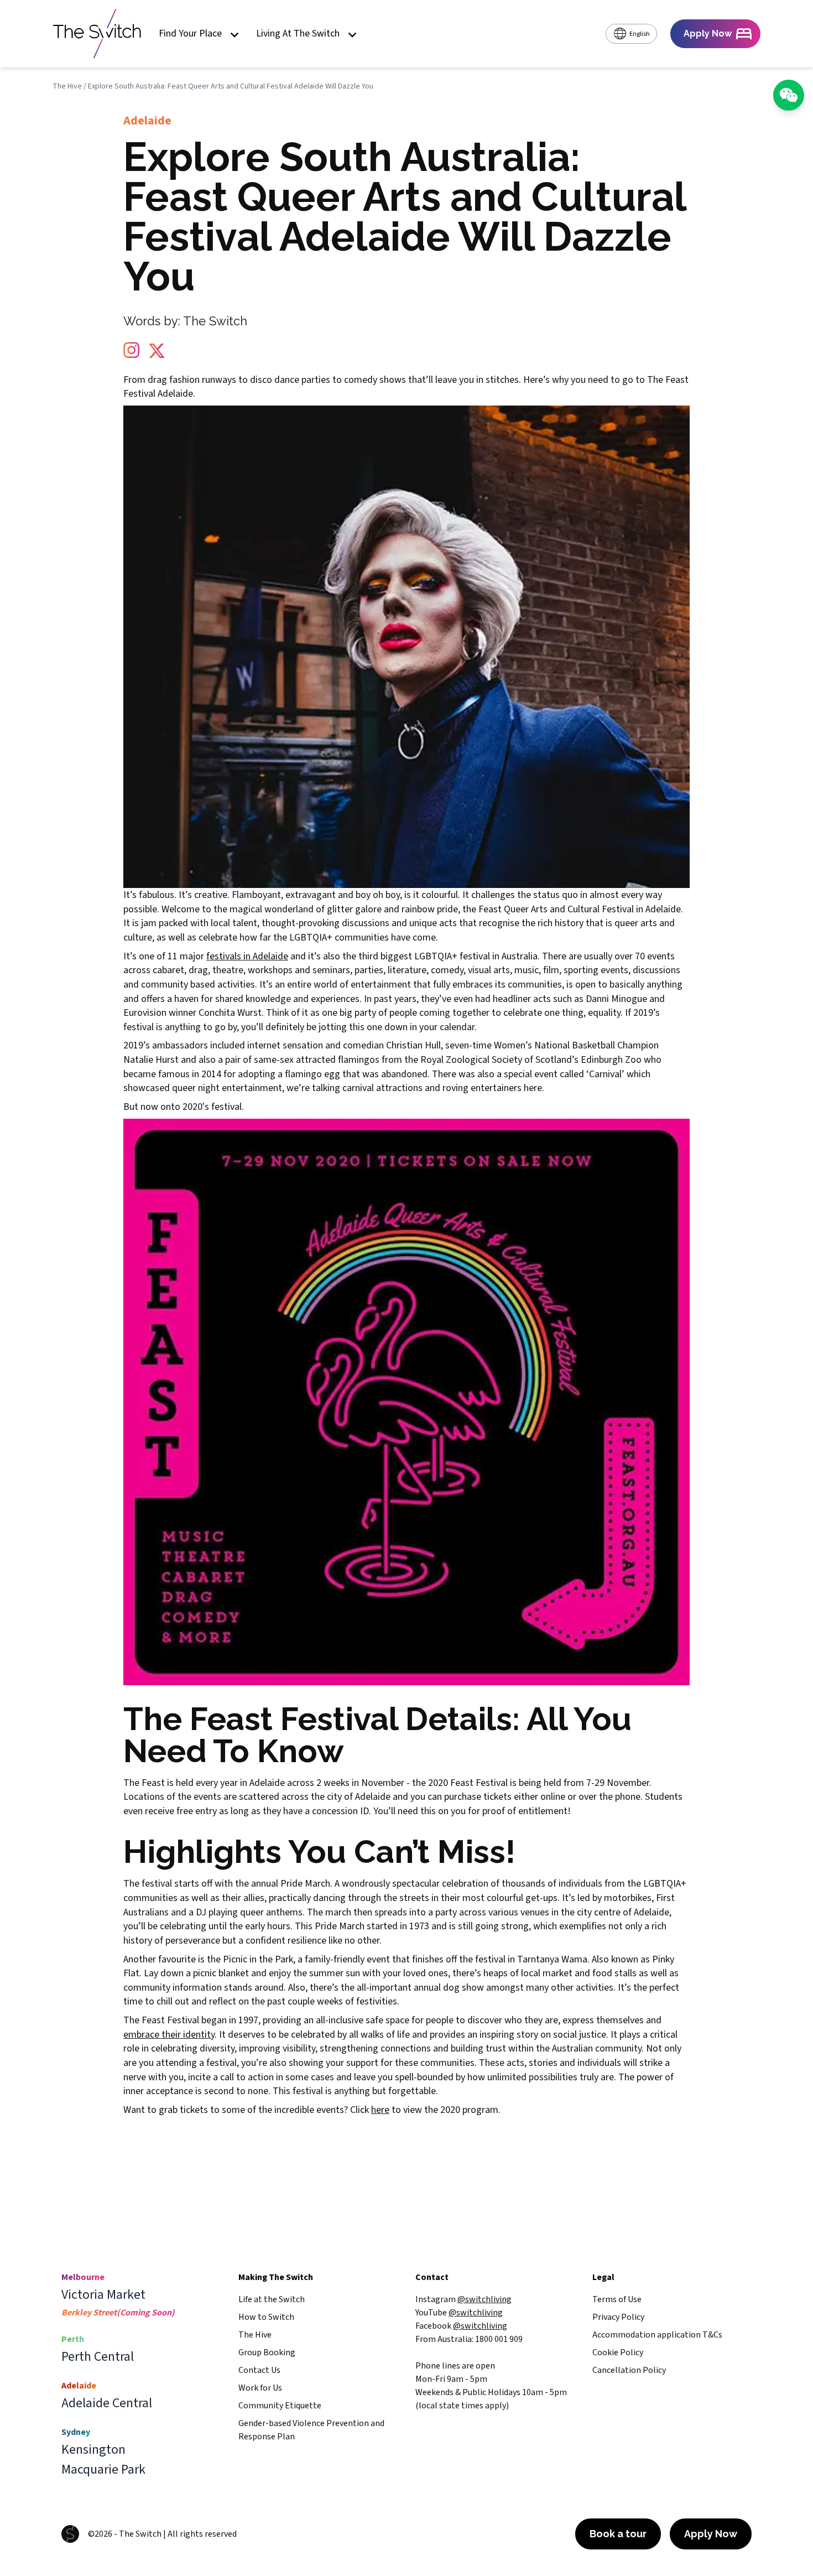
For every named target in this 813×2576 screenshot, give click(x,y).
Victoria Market (103, 2295)
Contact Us (259, 2370)
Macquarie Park (103, 2470)
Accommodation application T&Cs (657, 2335)
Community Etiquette (280, 2406)
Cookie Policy (618, 2352)
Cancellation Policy (629, 2370)
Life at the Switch (272, 2299)
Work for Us (260, 2388)
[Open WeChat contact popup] (789, 95)
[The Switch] (97, 34)
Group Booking (267, 2352)
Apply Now (711, 2534)
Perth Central (98, 2357)
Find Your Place (190, 34)
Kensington (93, 2450)
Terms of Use (617, 2299)
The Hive (67, 86)
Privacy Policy (618, 2317)
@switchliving (484, 2299)
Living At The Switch (298, 34)
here (380, 2110)
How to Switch (266, 2317)
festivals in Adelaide (247, 956)
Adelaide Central (107, 2403)
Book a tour (618, 2534)
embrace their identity (169, 2035)
